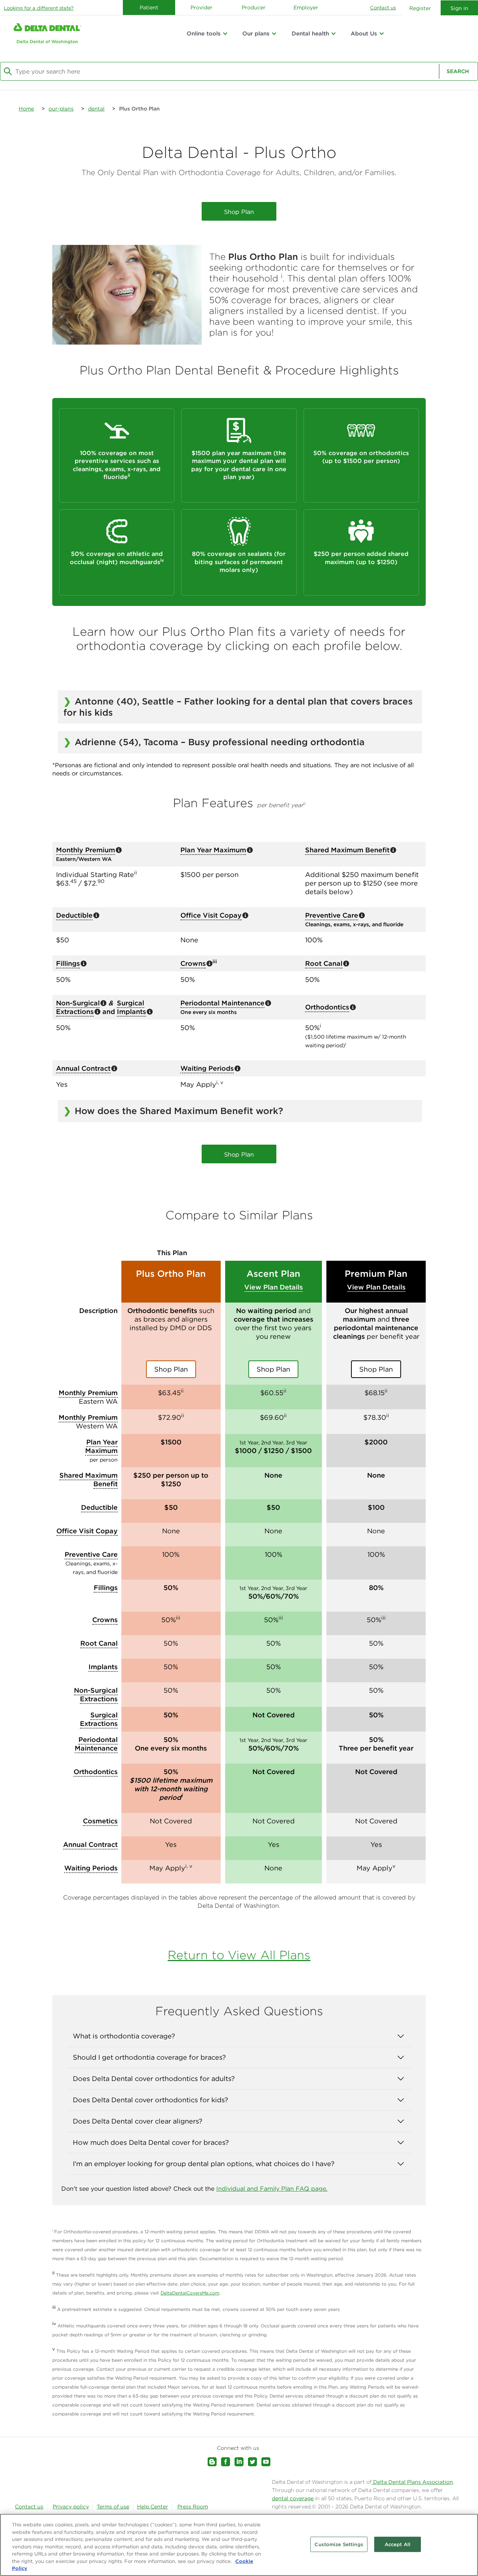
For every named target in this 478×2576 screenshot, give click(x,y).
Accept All (398, 2544)
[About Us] (382, 34)
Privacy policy (71, 2507)
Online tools (204, 33)
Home (26, 109)
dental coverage (293, 2498)
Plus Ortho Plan (139, 109)
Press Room (193, 2507)
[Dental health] (333, 34)
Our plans (256, 33)
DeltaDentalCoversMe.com (190, 2293)
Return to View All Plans (239, 1955)
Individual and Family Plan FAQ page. (272, 2188)
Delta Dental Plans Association (412, 2482)
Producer (254, 7)
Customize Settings (339, 2544)
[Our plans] (274, 34)
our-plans (61, 109)
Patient (149, 7)
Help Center (153, 2507)
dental (96, 109)
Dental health (310, 33)
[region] (239, 2545)
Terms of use (113, 2507)
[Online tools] (225, 34)
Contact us (383, 8)
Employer (306, 7)
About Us (364, 33)
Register (420, 8)
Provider (201, 7)
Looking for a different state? (39, 8)
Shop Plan (239, 212)
